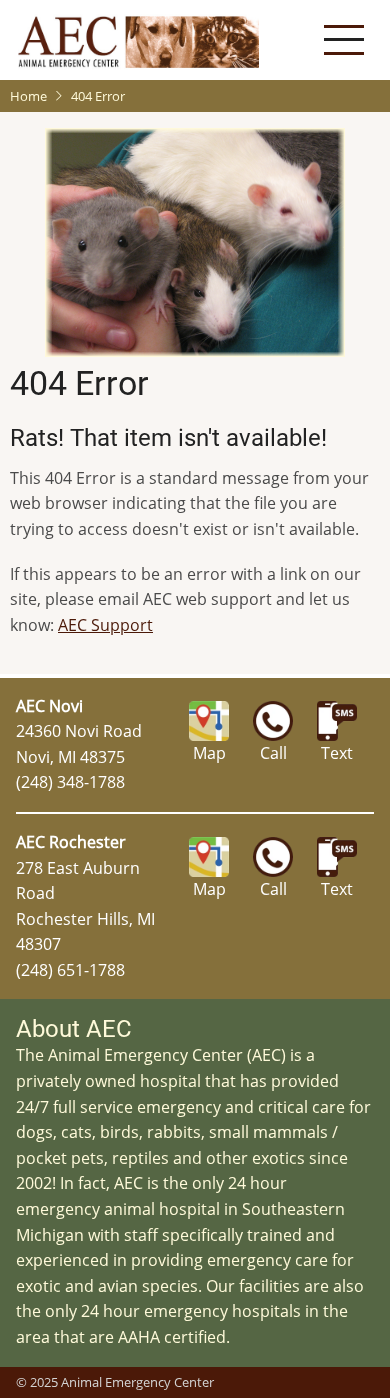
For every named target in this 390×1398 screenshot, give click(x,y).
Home (28, 96)
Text (337, 753)
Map (209, 753)
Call (273, 753)
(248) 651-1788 (70, 970)
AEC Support (105, 625)
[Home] (139, 40)
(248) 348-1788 (70, 782)
